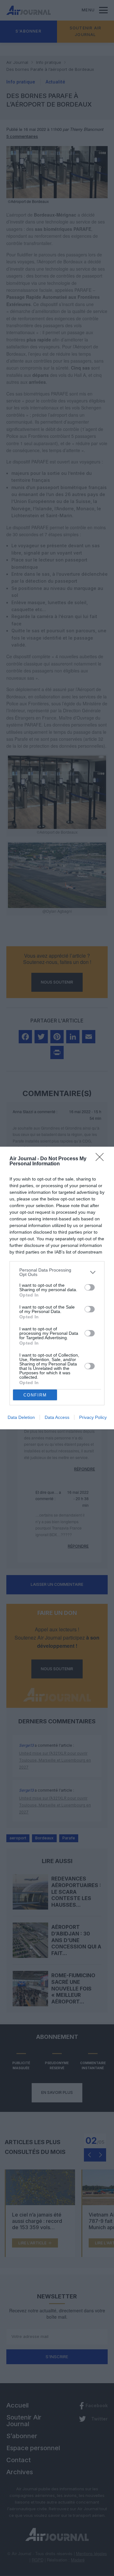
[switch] (90, 1287)
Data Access (57, 1417)
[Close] (102, 1159)
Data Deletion (21, 1417)
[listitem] (57, 1272)
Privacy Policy (93, 1417)
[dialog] (57, 1288)
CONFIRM (35, 1395)
